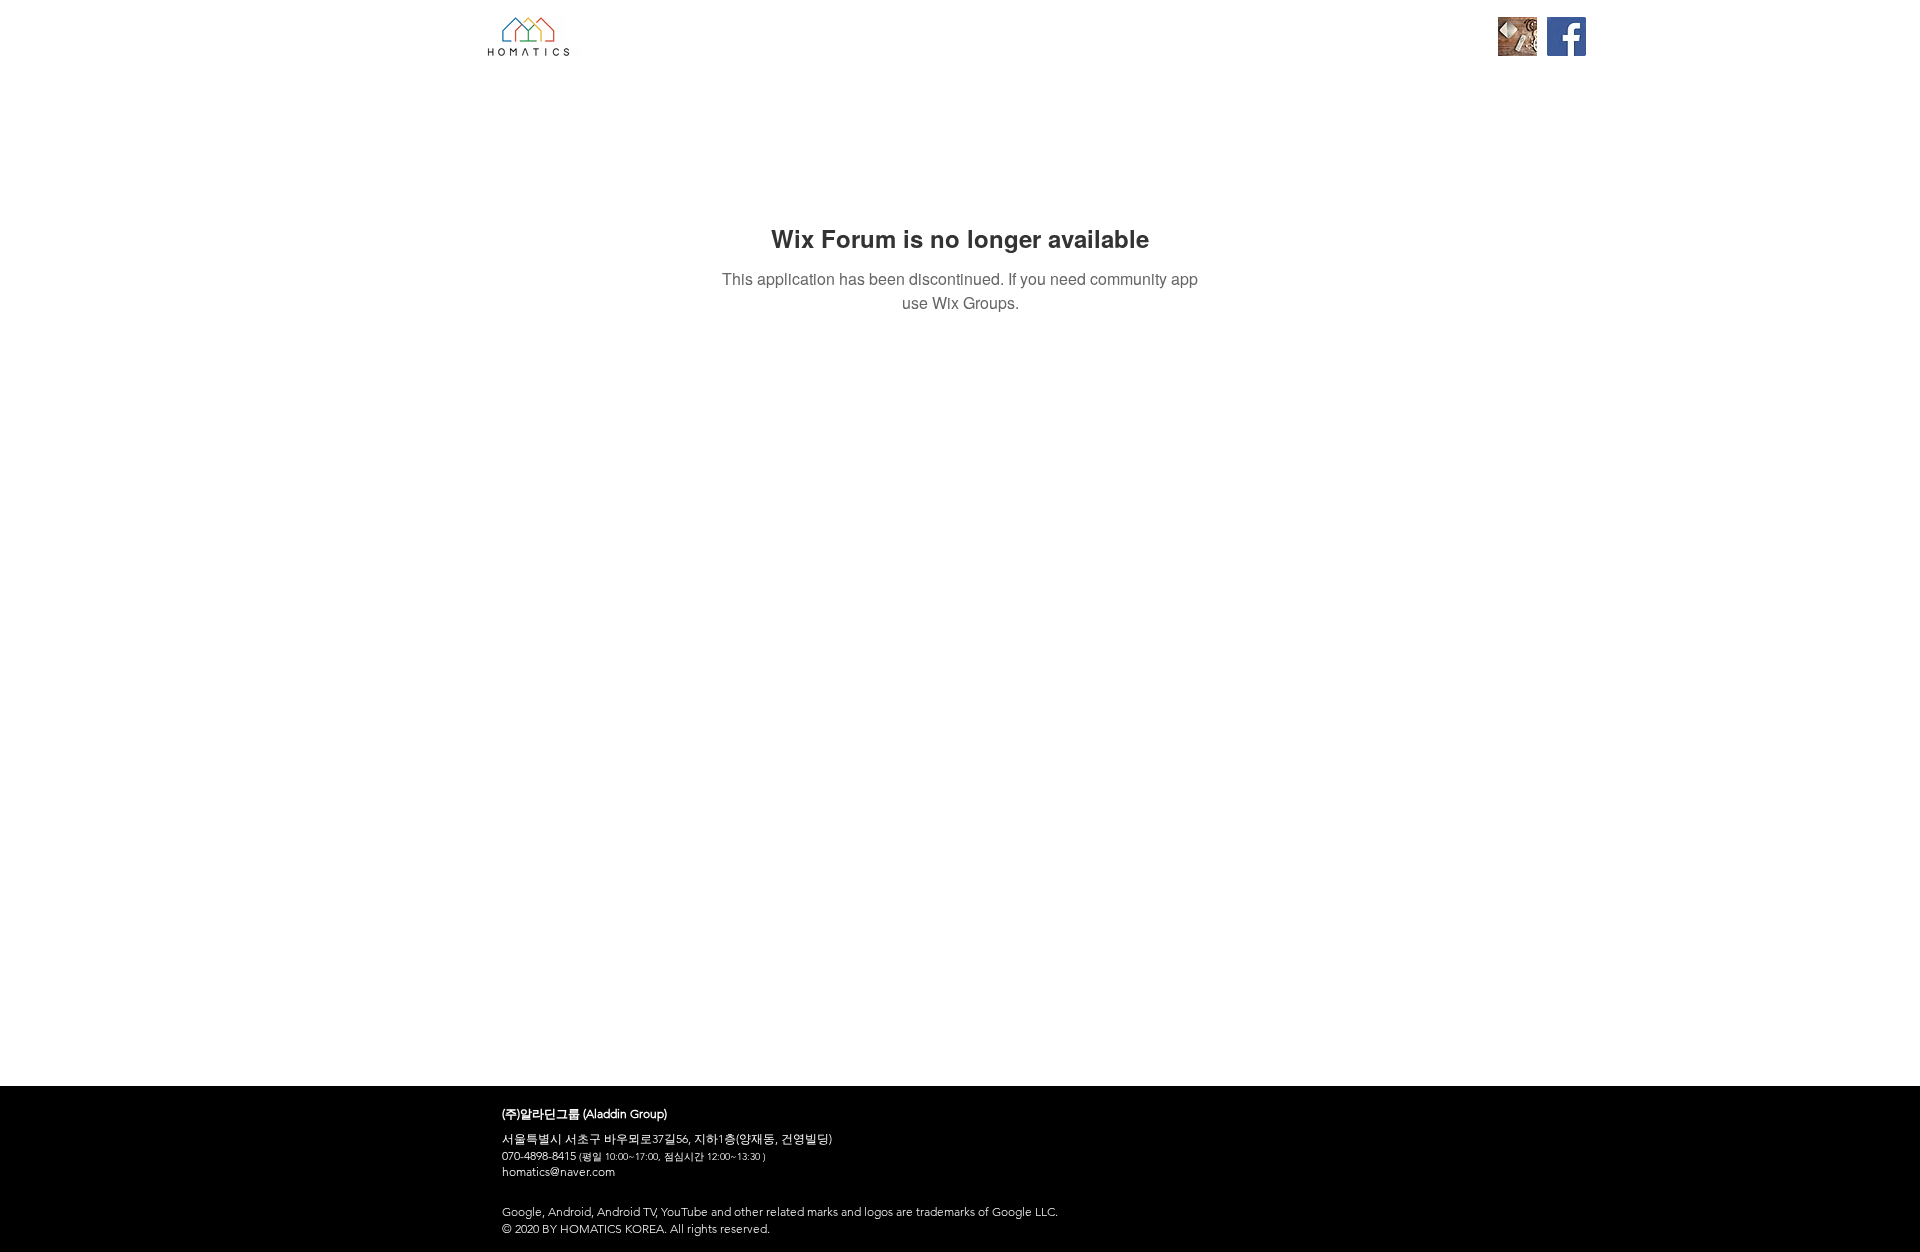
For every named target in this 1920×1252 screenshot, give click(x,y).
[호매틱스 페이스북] (1566, 36)
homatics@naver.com (558, 1171)
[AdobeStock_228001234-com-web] (1517, 36)
